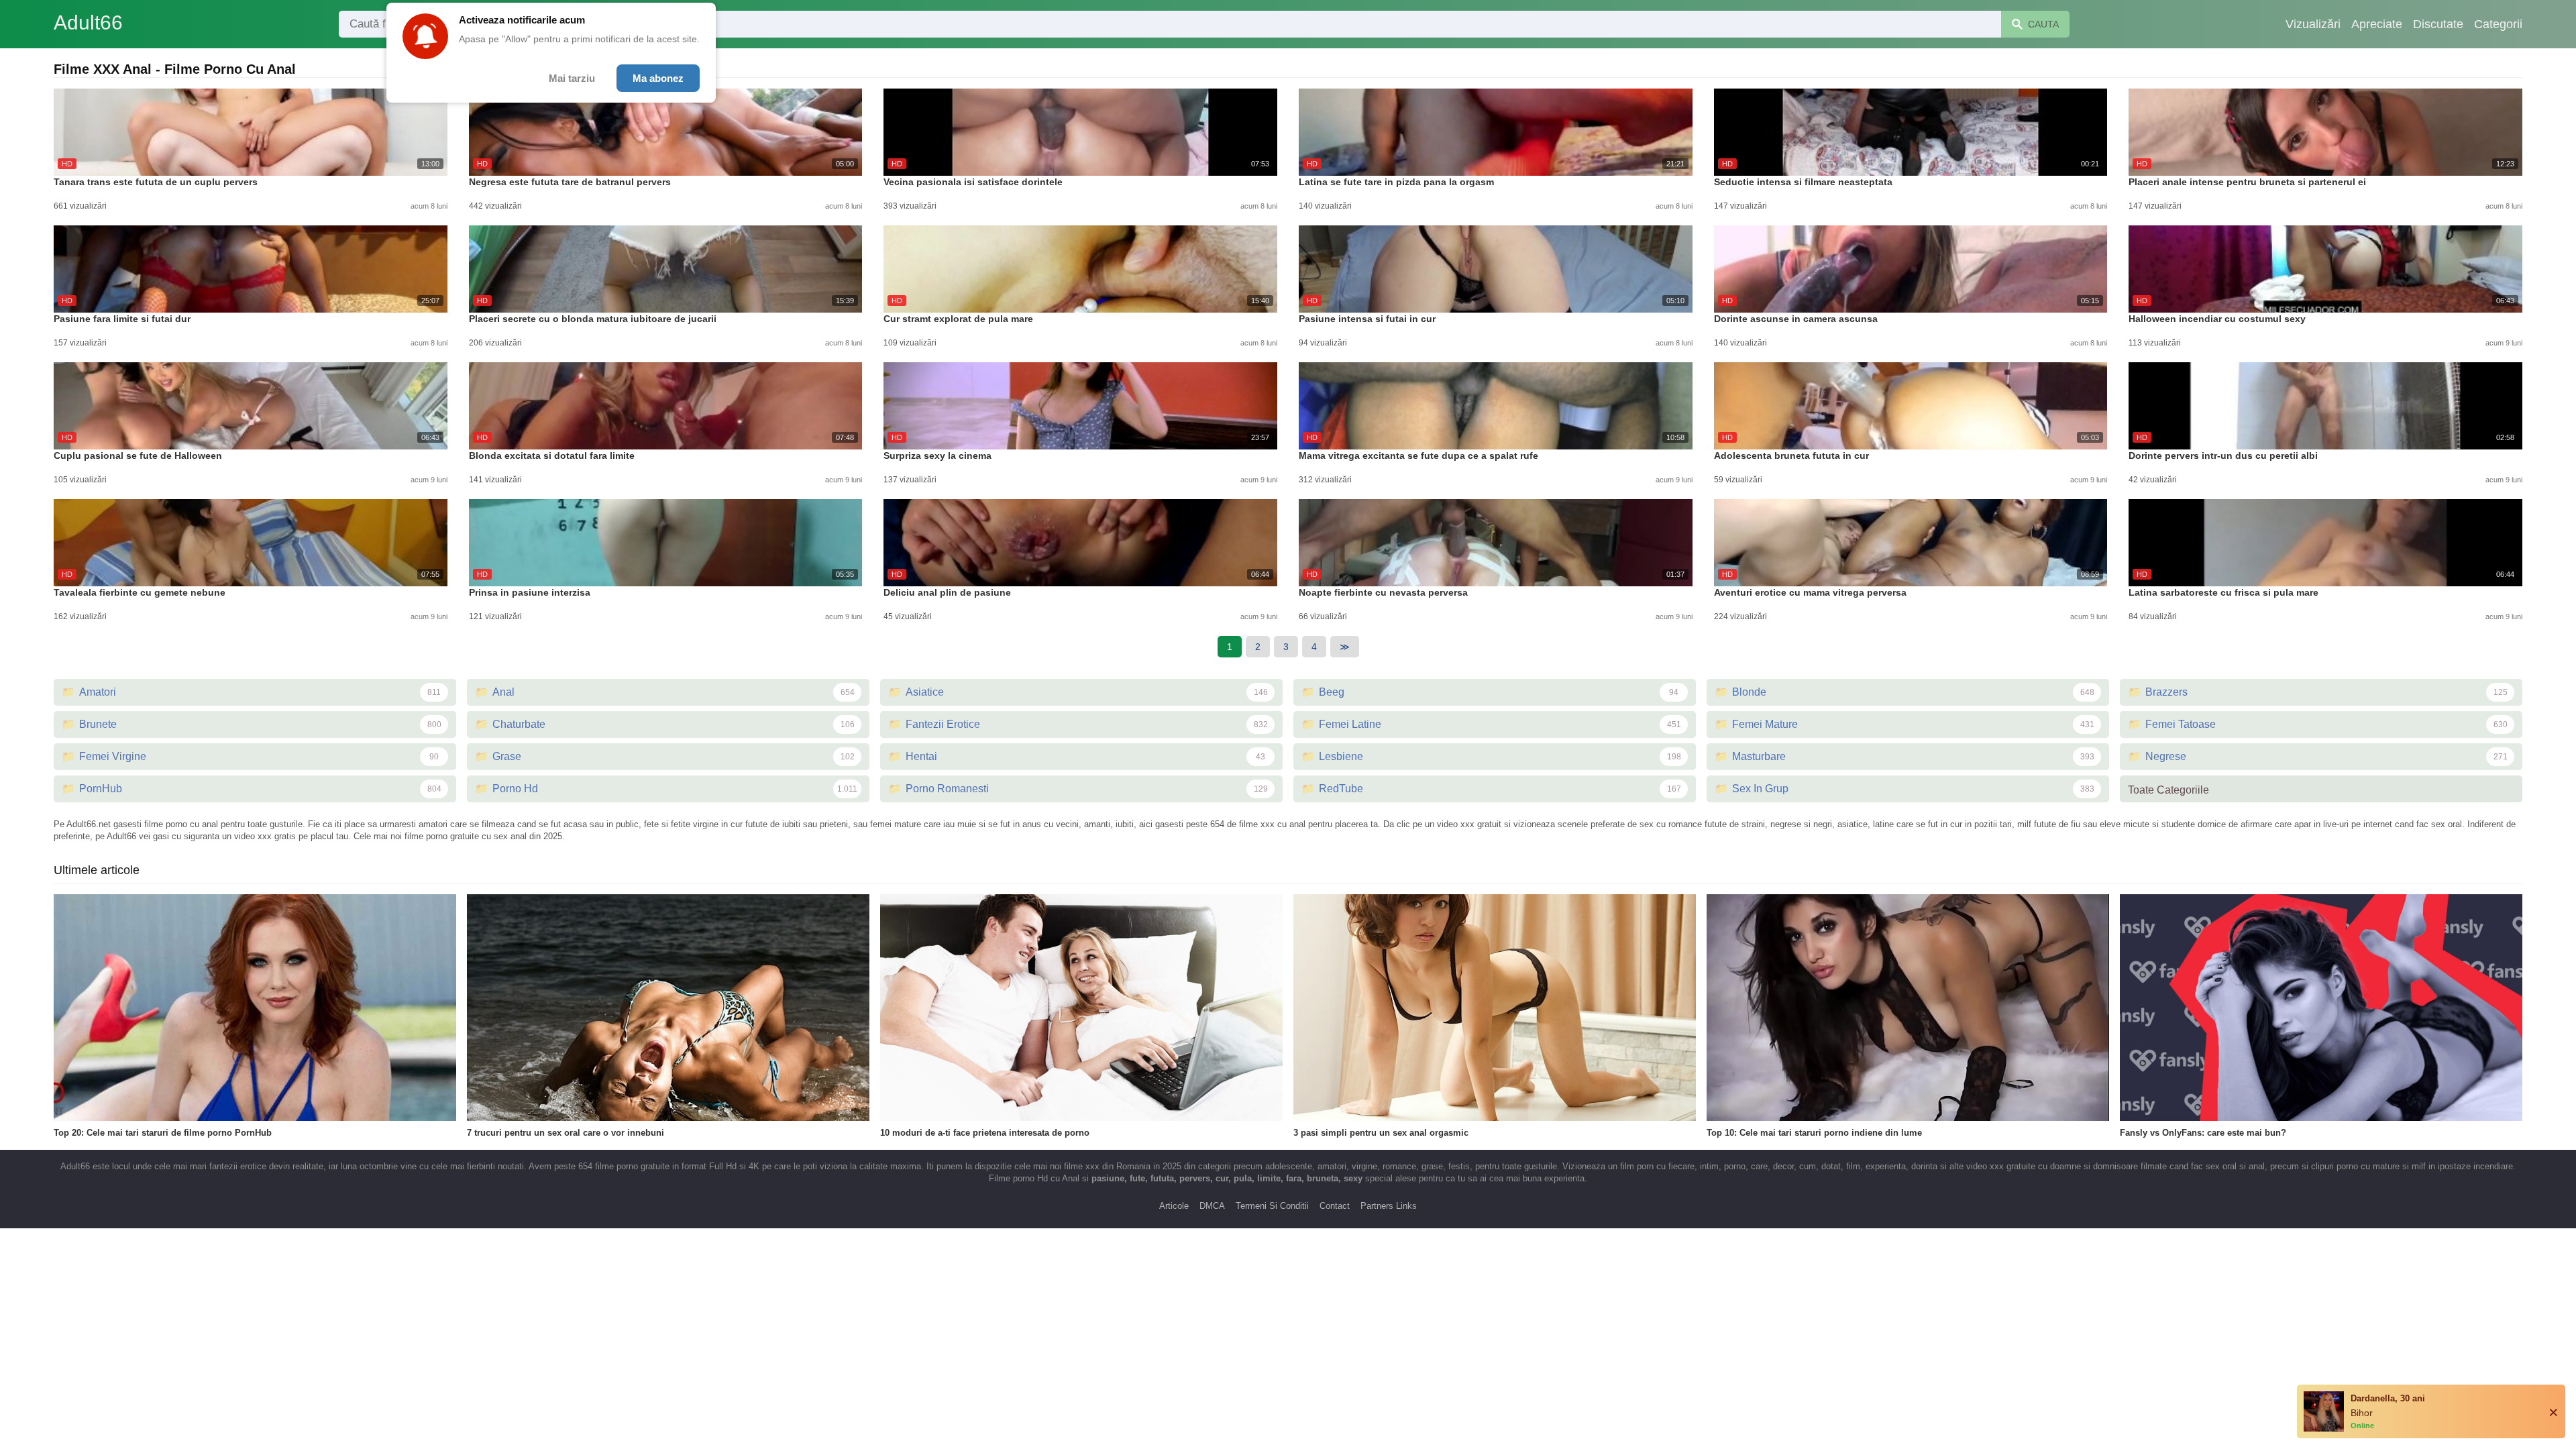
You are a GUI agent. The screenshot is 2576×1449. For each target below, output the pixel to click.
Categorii (2498, 24)
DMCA (1212, 1206)
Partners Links (1389, 1206)
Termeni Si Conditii (1272, 1206)
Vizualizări (2313, 24)
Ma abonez (658, 78)
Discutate (2438, 24)
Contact (1335, 1206)
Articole (1174, 1206)
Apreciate (2377, 24)
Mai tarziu (572, 78)
